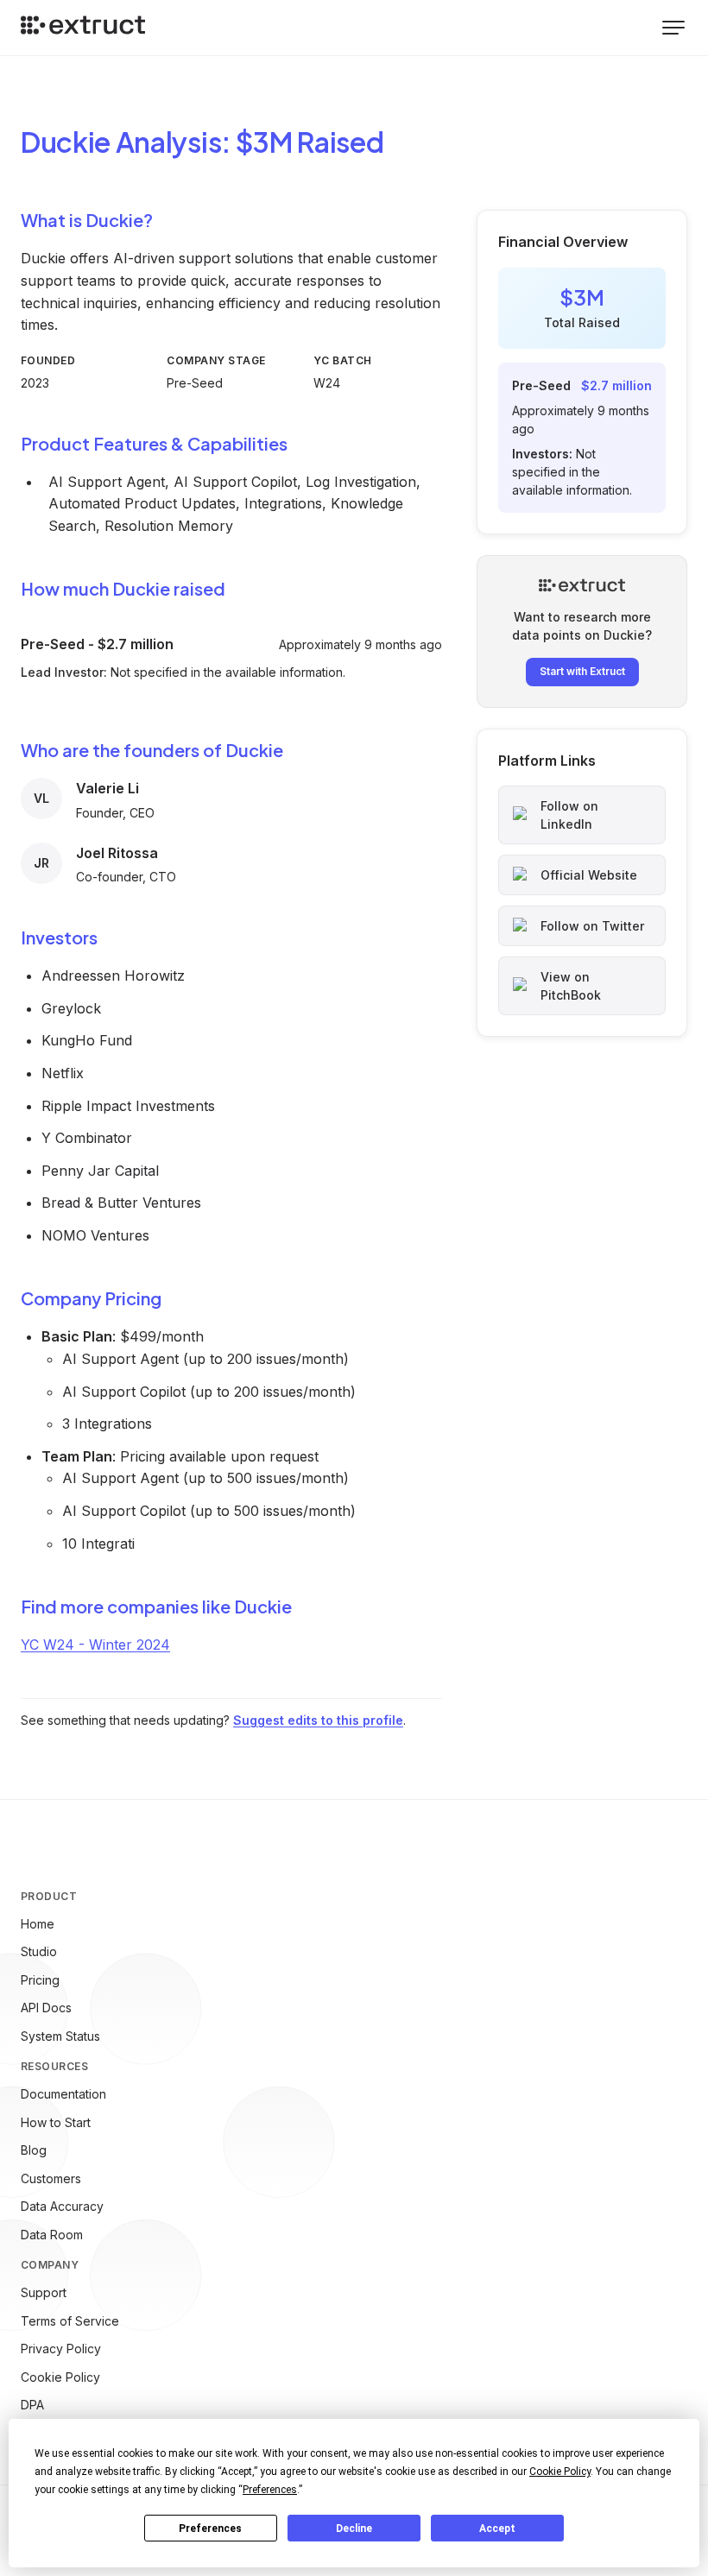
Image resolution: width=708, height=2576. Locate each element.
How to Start (56, 2122)
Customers (51, 2178)
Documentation (63, 2094)
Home (38, 1924)
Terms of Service (70, 2321)
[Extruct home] (83, 28)
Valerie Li (107, 788)
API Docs (46, 2008)
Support (44, 2292)
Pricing (40, 1980)
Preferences (210, 2529)
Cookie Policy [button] (560, 2472)
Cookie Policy (60, 2377)
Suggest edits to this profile (318, 1720)
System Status (60, 2036)
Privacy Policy (61, 2349)
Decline (354, 2529)
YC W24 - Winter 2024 (95, 1645)
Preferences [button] (270, 2490)
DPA (32, 2405)
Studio (39, 1951)
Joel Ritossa (117, 853)
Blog (34, 2150)
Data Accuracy (62, 2206)
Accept (497, 2529)
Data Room (52, 2235)
